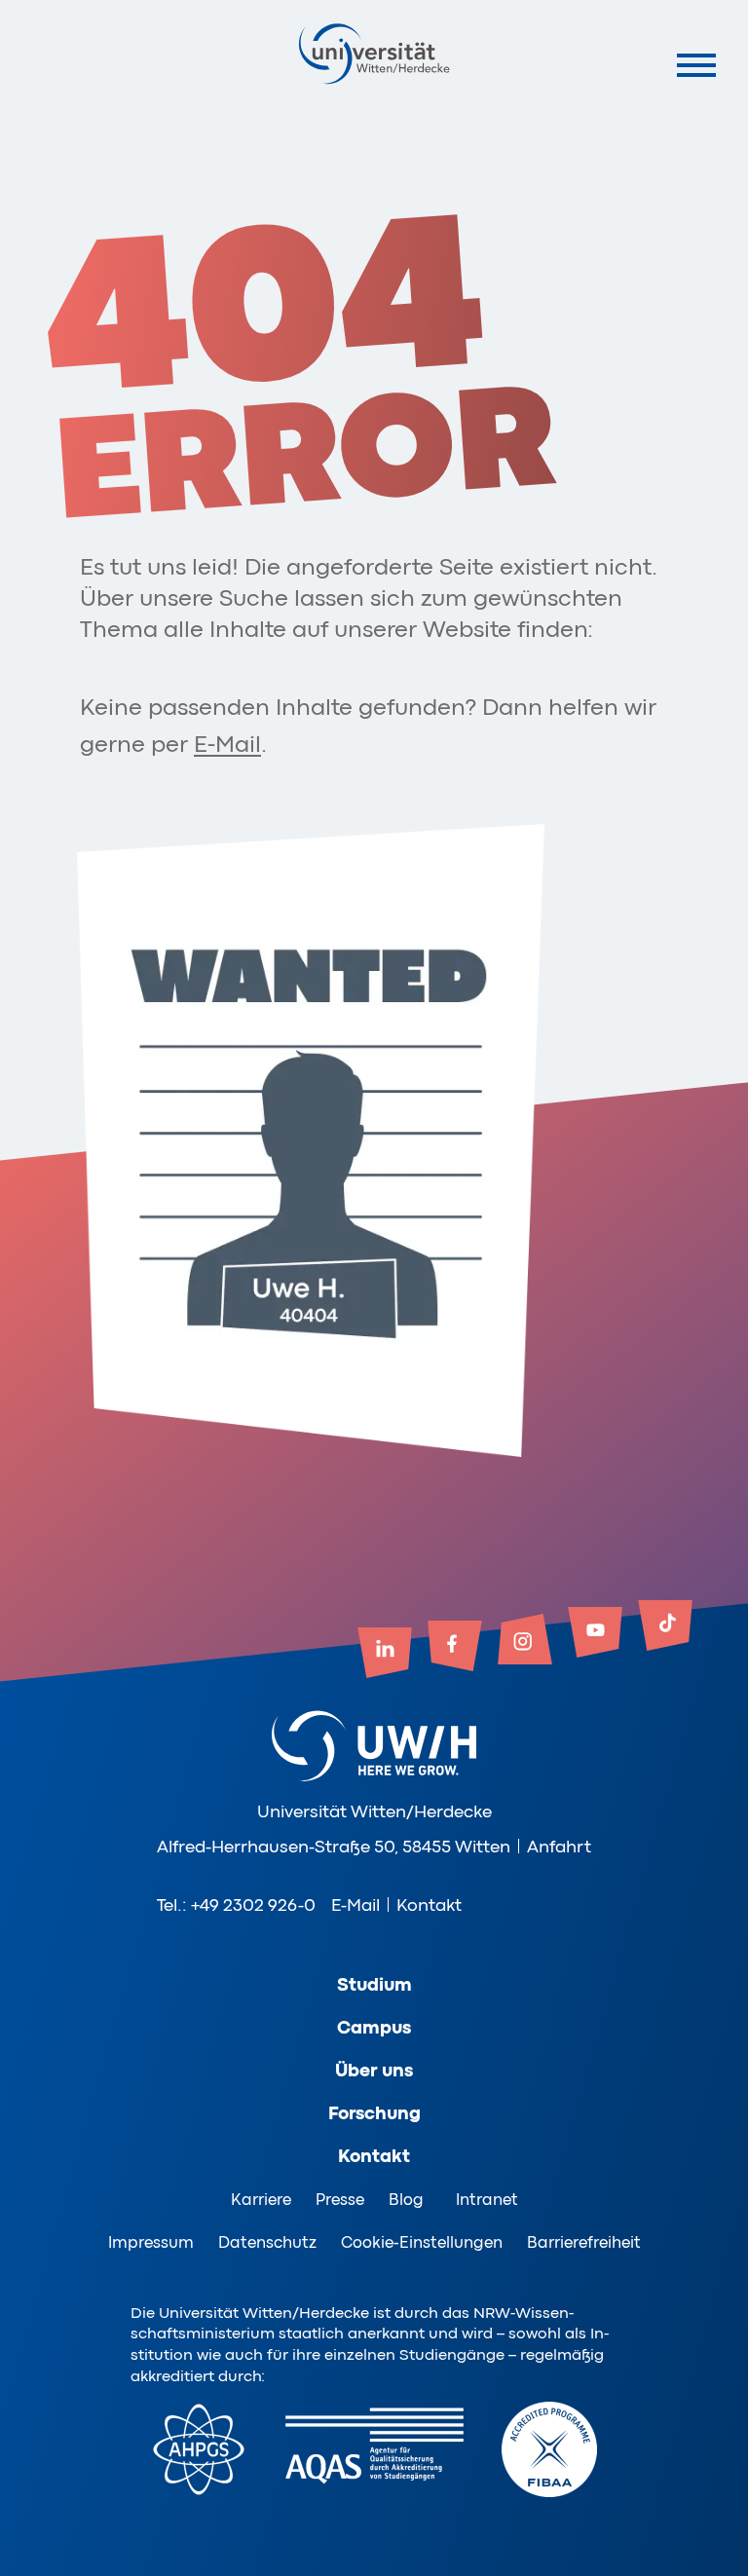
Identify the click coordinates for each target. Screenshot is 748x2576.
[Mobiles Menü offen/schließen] (697, 65)
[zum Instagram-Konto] (525, 1641)
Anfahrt (559, 1847)
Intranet (487, 2200)
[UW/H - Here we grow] (374, 53)
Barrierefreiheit (584, 2242)
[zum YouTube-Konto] (595, 1634)
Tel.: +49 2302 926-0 (236, 1905)
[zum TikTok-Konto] (665, 1627)
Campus (374, 2028)
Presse (340, 2200)
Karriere (261, 2200)
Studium (374, 1985)
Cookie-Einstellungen (422, 2242)
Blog (406, 2200)
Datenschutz (267, 2242)
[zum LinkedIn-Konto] (385, 1655)
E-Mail (227, 745)
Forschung (374, 2113)
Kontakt (429, 1905)
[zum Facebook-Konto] (455, 1648)
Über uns (374, 2071)
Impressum (151, 2242)
